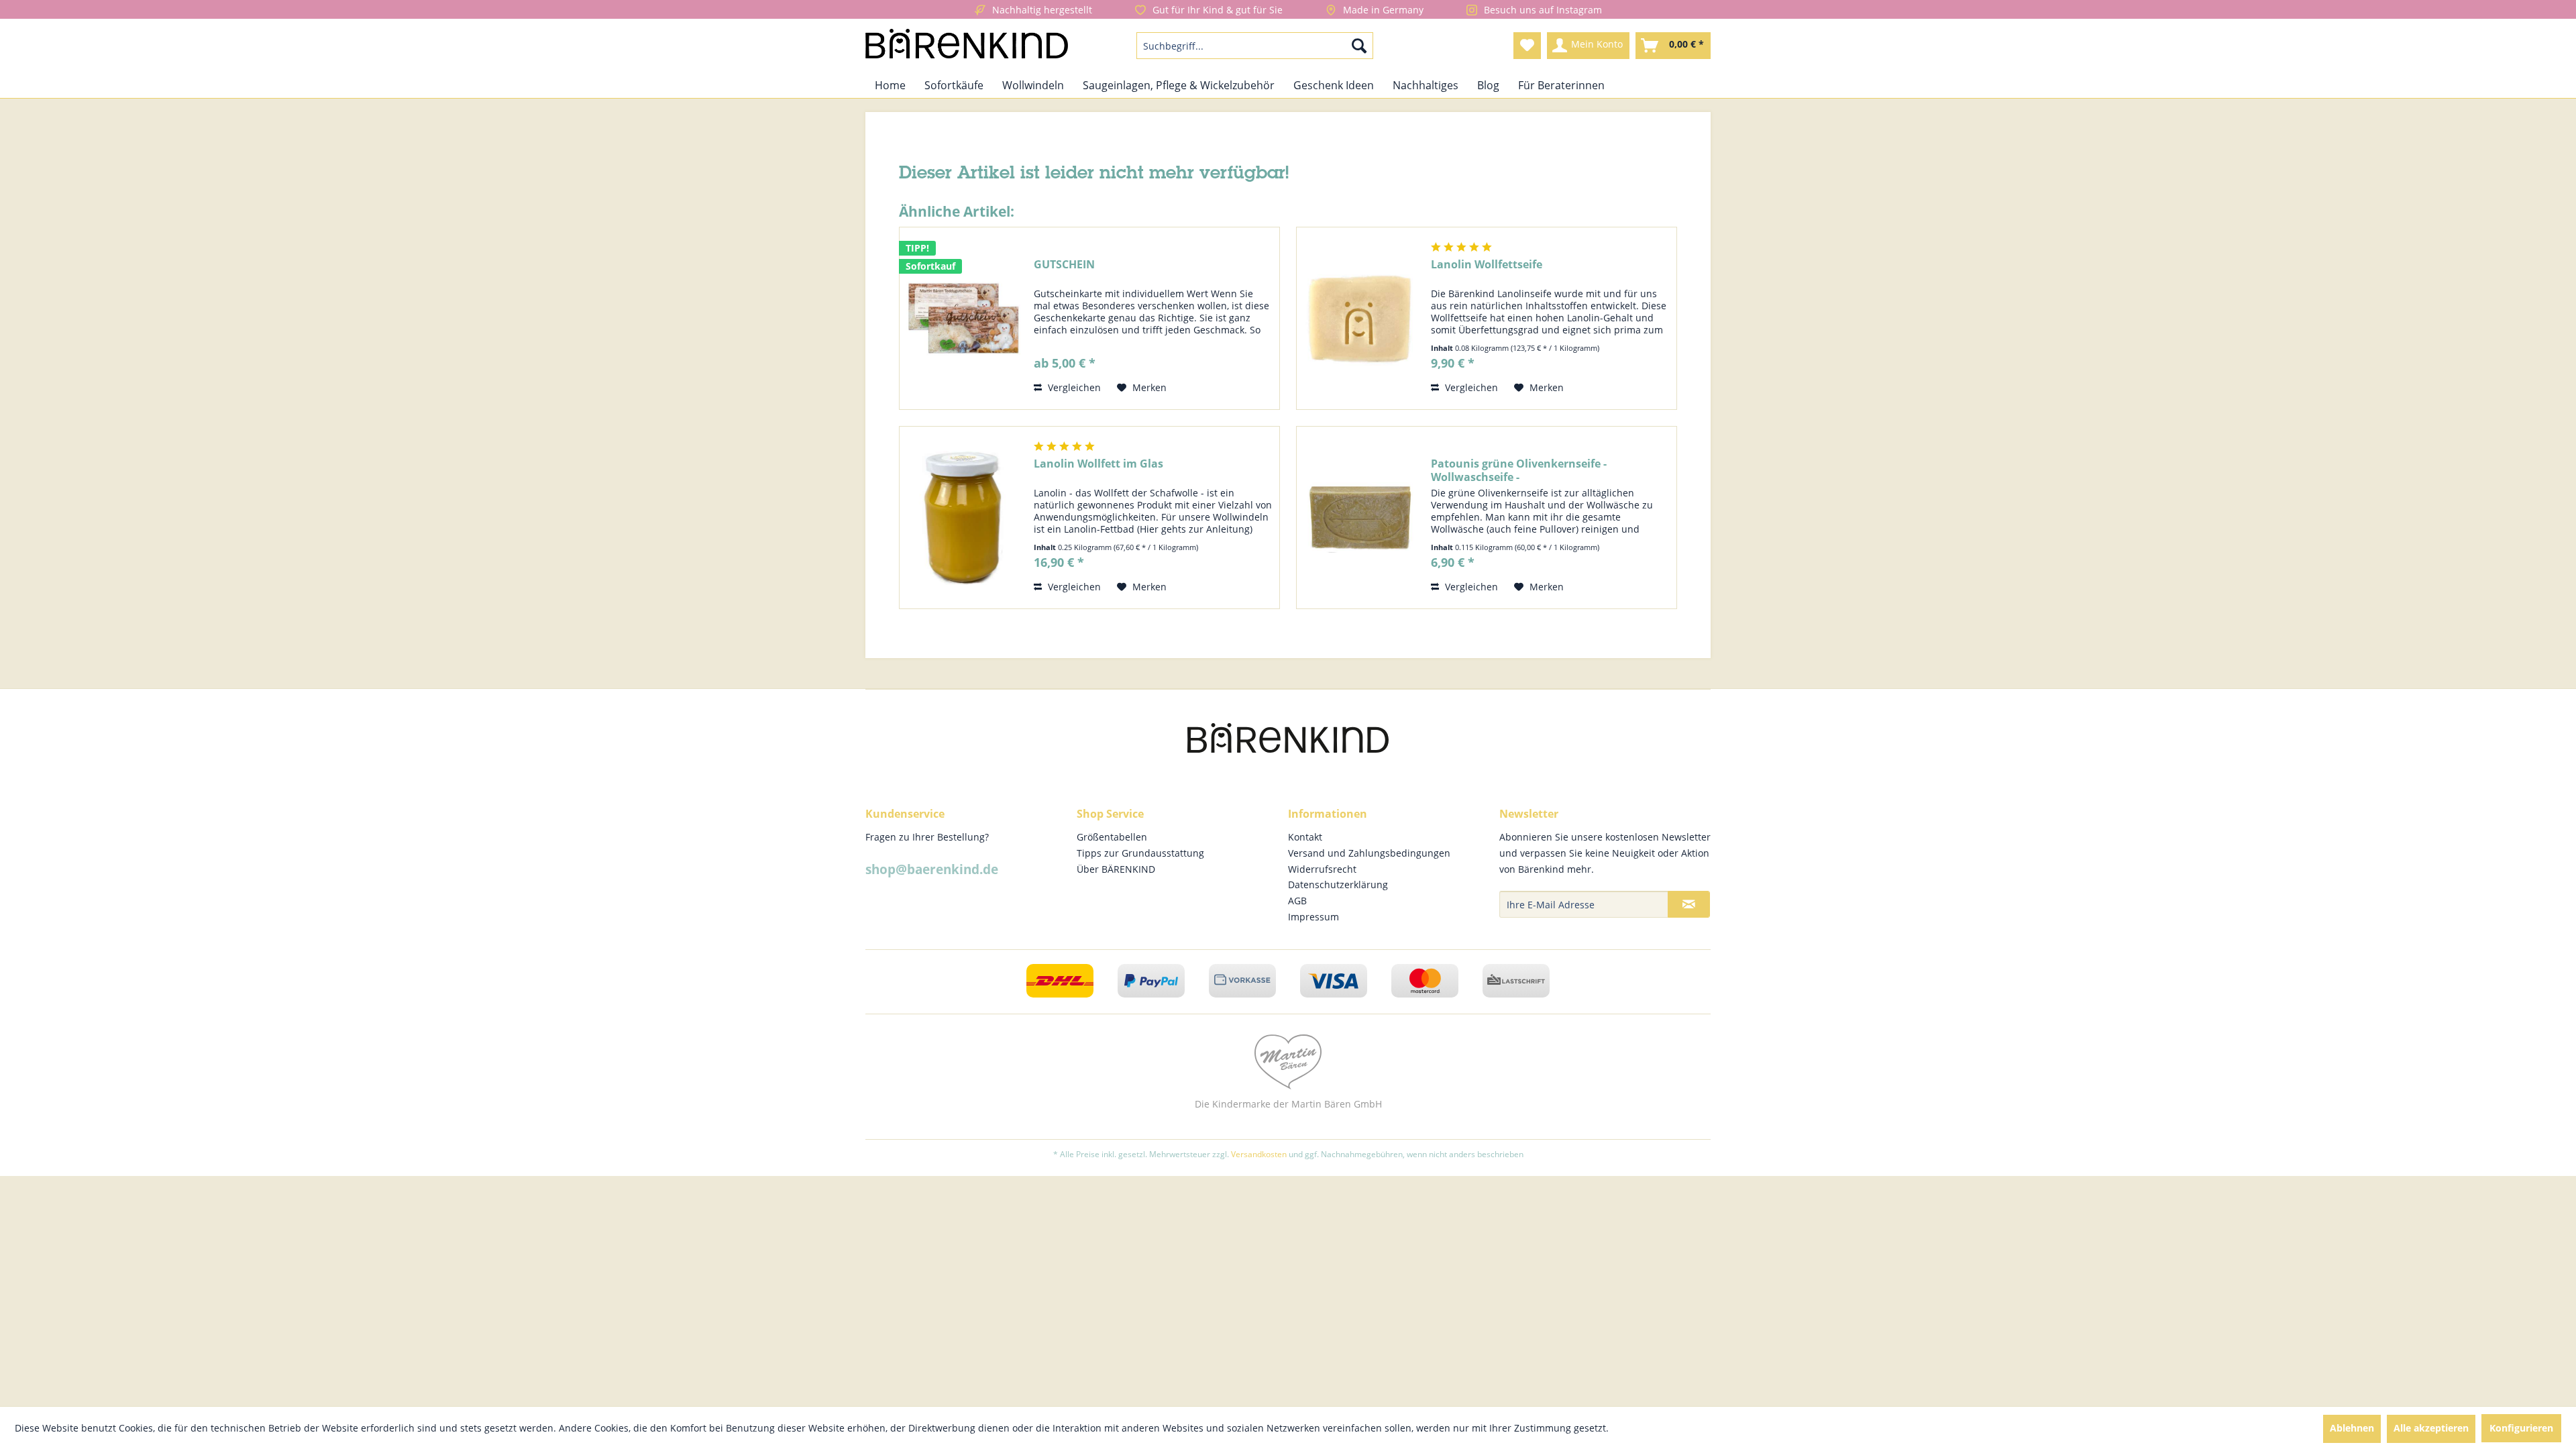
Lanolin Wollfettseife (1487, 265)
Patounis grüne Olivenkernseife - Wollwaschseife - (1519, 470)
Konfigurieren (2521, 1428)
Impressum (1313, 917)
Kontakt (1305, 837)
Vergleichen (1073, 387)
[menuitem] (1255, 46)
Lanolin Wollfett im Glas (1098, 464)
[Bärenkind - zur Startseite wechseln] (967, 46)
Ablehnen (2352, 1428)
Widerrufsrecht (1322, 869)
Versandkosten (1259, 1154)
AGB (1297, 901)
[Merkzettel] (1527, 46)
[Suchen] (1359, 46)
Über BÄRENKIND (1116, 869)
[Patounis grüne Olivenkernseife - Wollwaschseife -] (1360, 518)
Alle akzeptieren (2431, 1428)
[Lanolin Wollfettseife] (1360, 318)
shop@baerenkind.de (932, 869)
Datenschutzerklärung (1338, 884)
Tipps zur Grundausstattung (1140, 853)
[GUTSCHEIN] (963, 318)
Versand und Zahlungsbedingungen (1369, 853)
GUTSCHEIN (1064, 265)
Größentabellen (1112, 837)
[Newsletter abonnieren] (1689, 904)
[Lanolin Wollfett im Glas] (963, 518)
